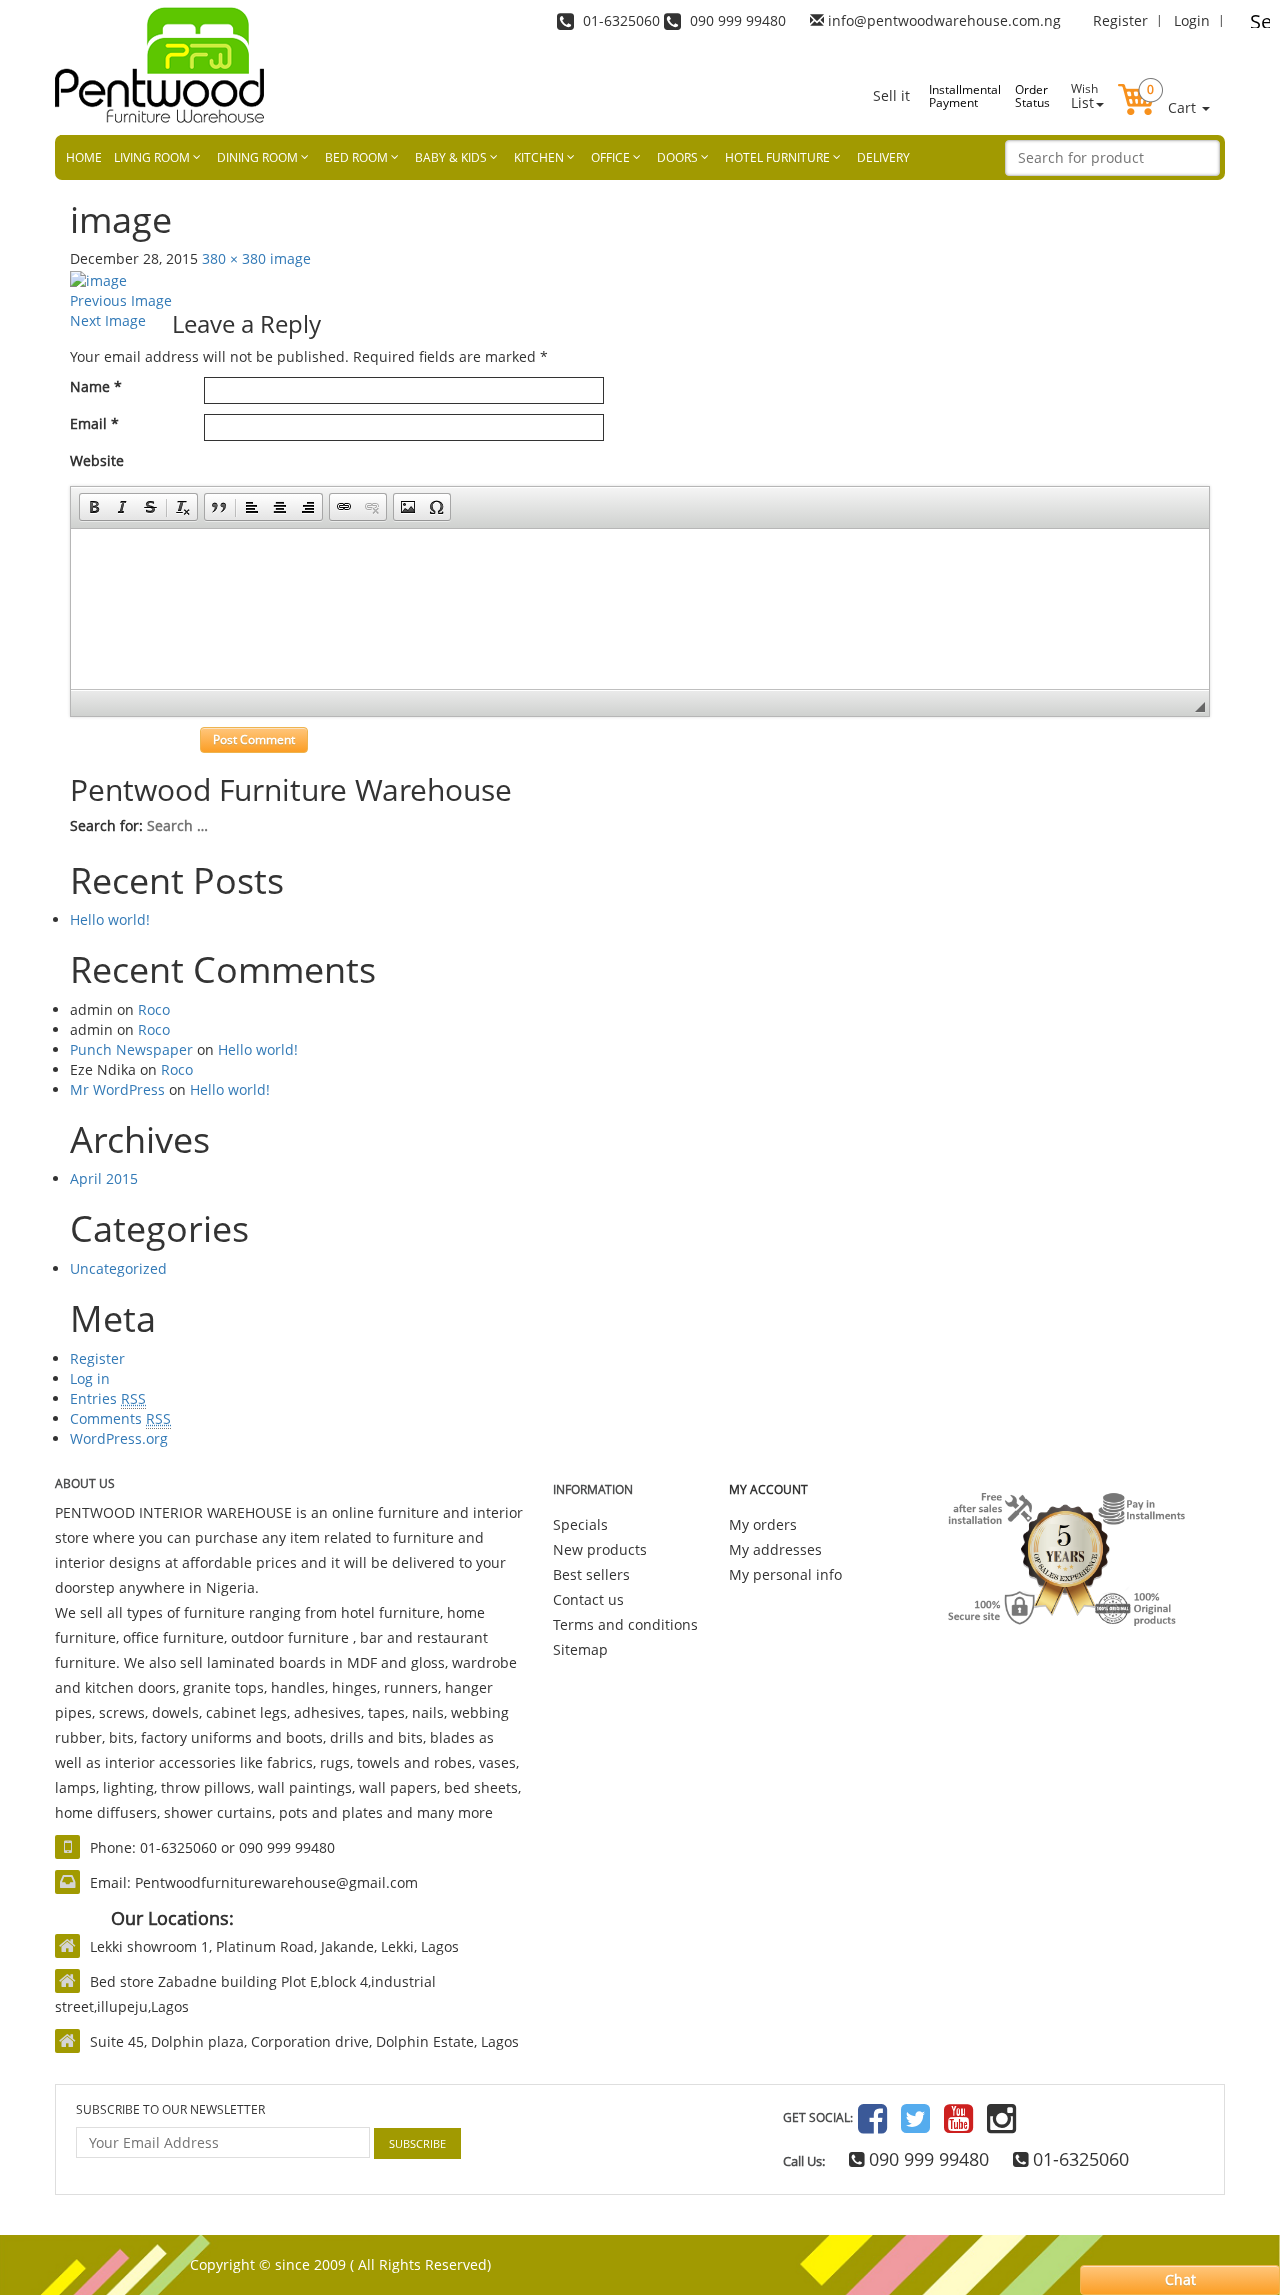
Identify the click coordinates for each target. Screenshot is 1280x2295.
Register (1120, 20)
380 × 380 (234, 258)
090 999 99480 (926, 2159)
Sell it (891, 95)
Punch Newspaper (131, 1049)
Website (97, 460)
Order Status (1032, 96)
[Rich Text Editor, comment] (640, 609)
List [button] (1084, 96)
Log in (90, 1378)
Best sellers (591, 1574)
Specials (580, 1524)
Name (96, 386)
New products (600, 1549)
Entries (108, 1398)
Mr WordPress (117, 1089)
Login (1192, 20)
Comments (120, 1418)
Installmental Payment (950, 96)
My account (768, 1489)
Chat (1180, 2279)
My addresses (775, 1549)
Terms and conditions (625, 1624)
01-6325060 (1078, 2159)
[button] (1164, 83)
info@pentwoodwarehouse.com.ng (944, 20)
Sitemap (580, 1649)
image (290, 258)
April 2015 (104, 1178)
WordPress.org (119, 1438)
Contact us (588, 1599)
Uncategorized (118, 1268)
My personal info (785, 1574)
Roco (154, 1009)
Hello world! (110, 919)
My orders (763, 1524)
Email (94, 423)
